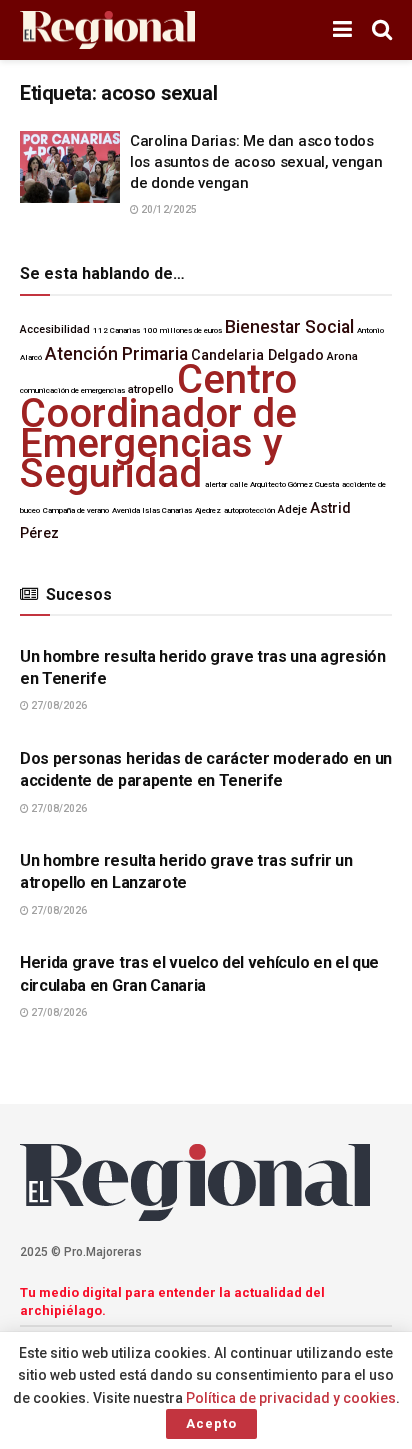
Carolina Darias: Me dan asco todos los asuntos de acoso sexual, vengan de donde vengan (256, 162)
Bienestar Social (289, 327)
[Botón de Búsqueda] (382, 30)
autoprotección (249, 510)
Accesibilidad (55, 329)
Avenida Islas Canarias (152, 510)
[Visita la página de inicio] (107, 30)
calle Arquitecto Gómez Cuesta (284, 484)
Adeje (292, 509)
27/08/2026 (58, 705)
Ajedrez (208, 510)
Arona (342, 356)
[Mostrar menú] (342, 30)
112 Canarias (116, 330)
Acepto (211, 1423)
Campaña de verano (76, 510)
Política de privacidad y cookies (291, 1398)
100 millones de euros (182, 330)
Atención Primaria (116, 354)
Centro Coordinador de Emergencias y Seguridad (158, 426)
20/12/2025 (168, 209)
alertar (216, 484)
